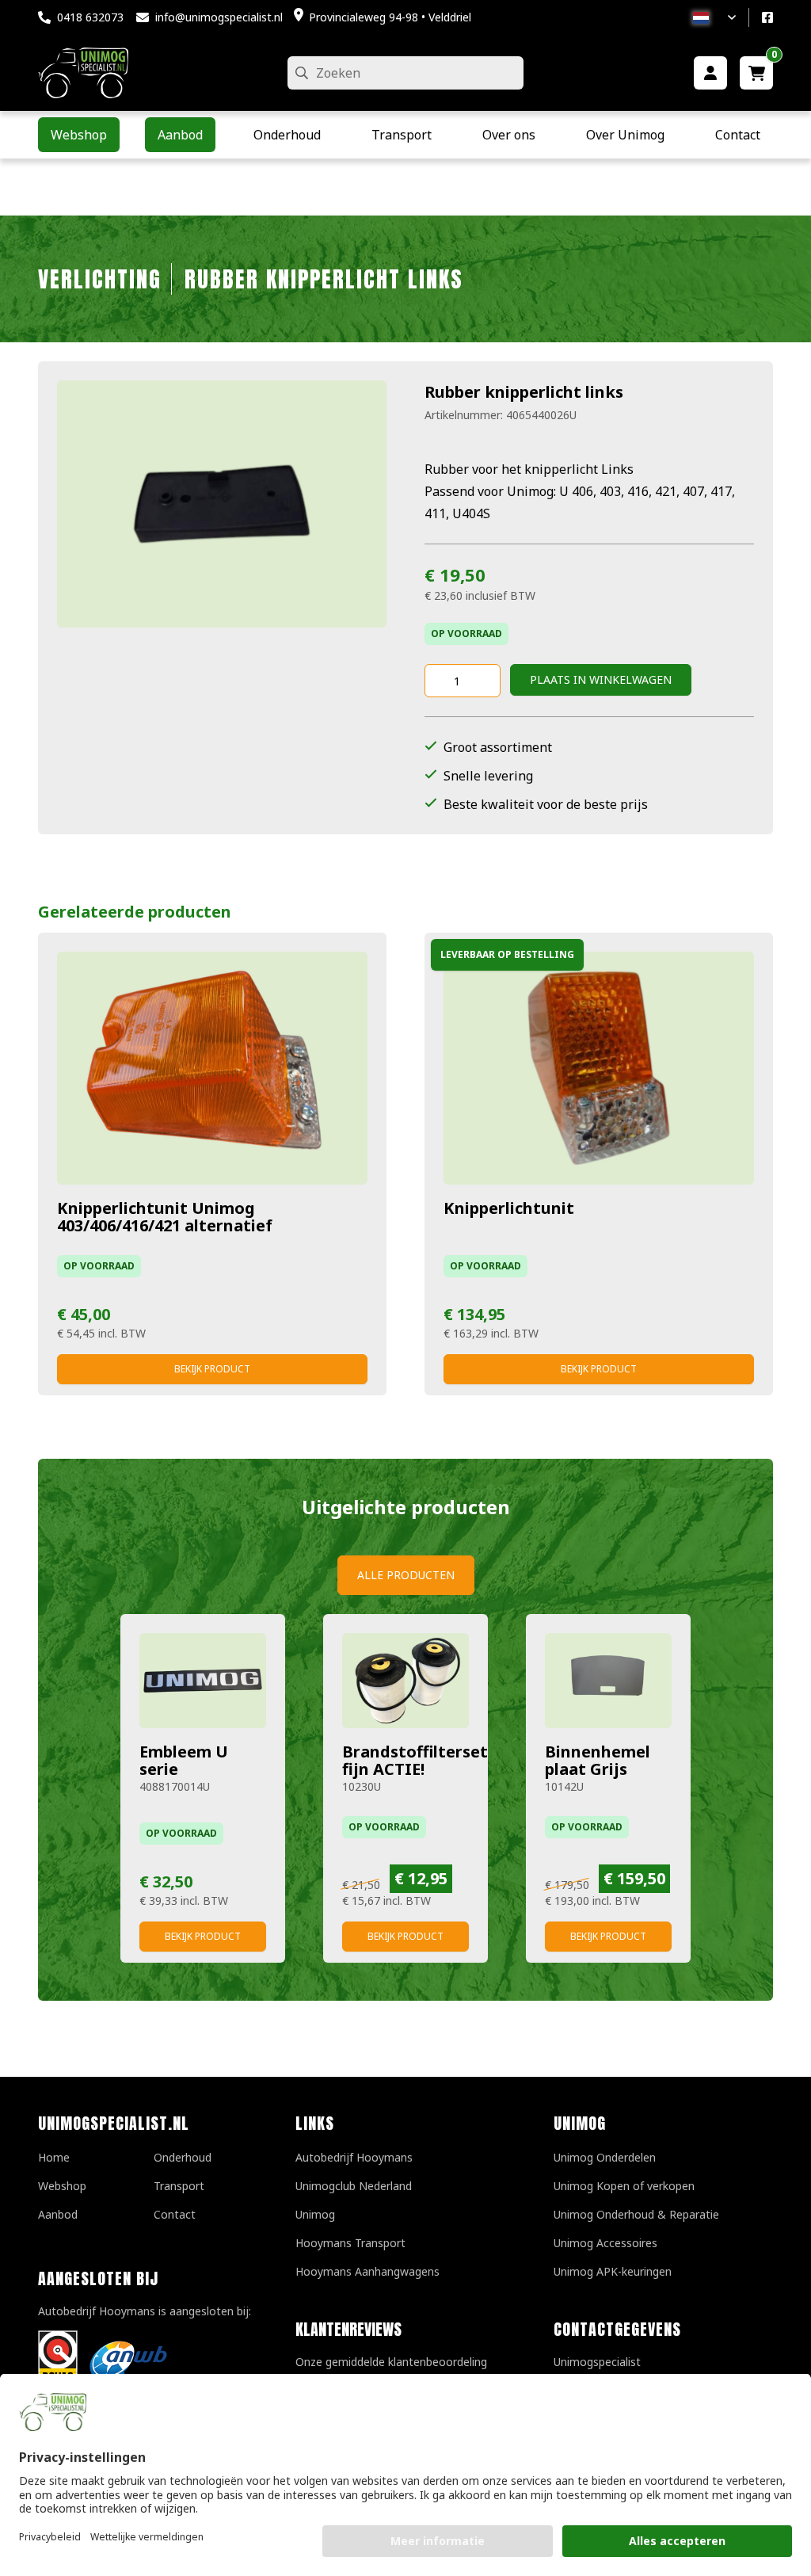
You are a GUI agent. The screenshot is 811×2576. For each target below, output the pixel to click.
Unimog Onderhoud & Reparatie (636, 2214)
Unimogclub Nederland (354, 2186)
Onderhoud (183, 2157)
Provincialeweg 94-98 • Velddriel (390, 17)
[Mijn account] (710, 73)
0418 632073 (90, 17)
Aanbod (58, 2214)
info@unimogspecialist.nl (219, 17)
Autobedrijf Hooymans (354, 2157)
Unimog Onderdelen (605, 2157)
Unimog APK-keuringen (613, 2271)
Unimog (315, 2214)
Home (54, 2157)
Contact (175, 2214)
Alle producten (406, 1575)
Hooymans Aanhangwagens (367, 2271)
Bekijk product (212, 1369)
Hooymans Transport (350, 2243)
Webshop (62, 2186)
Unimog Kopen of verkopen (624, 2186)
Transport (179, 2186)
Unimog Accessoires (605, 2243)
